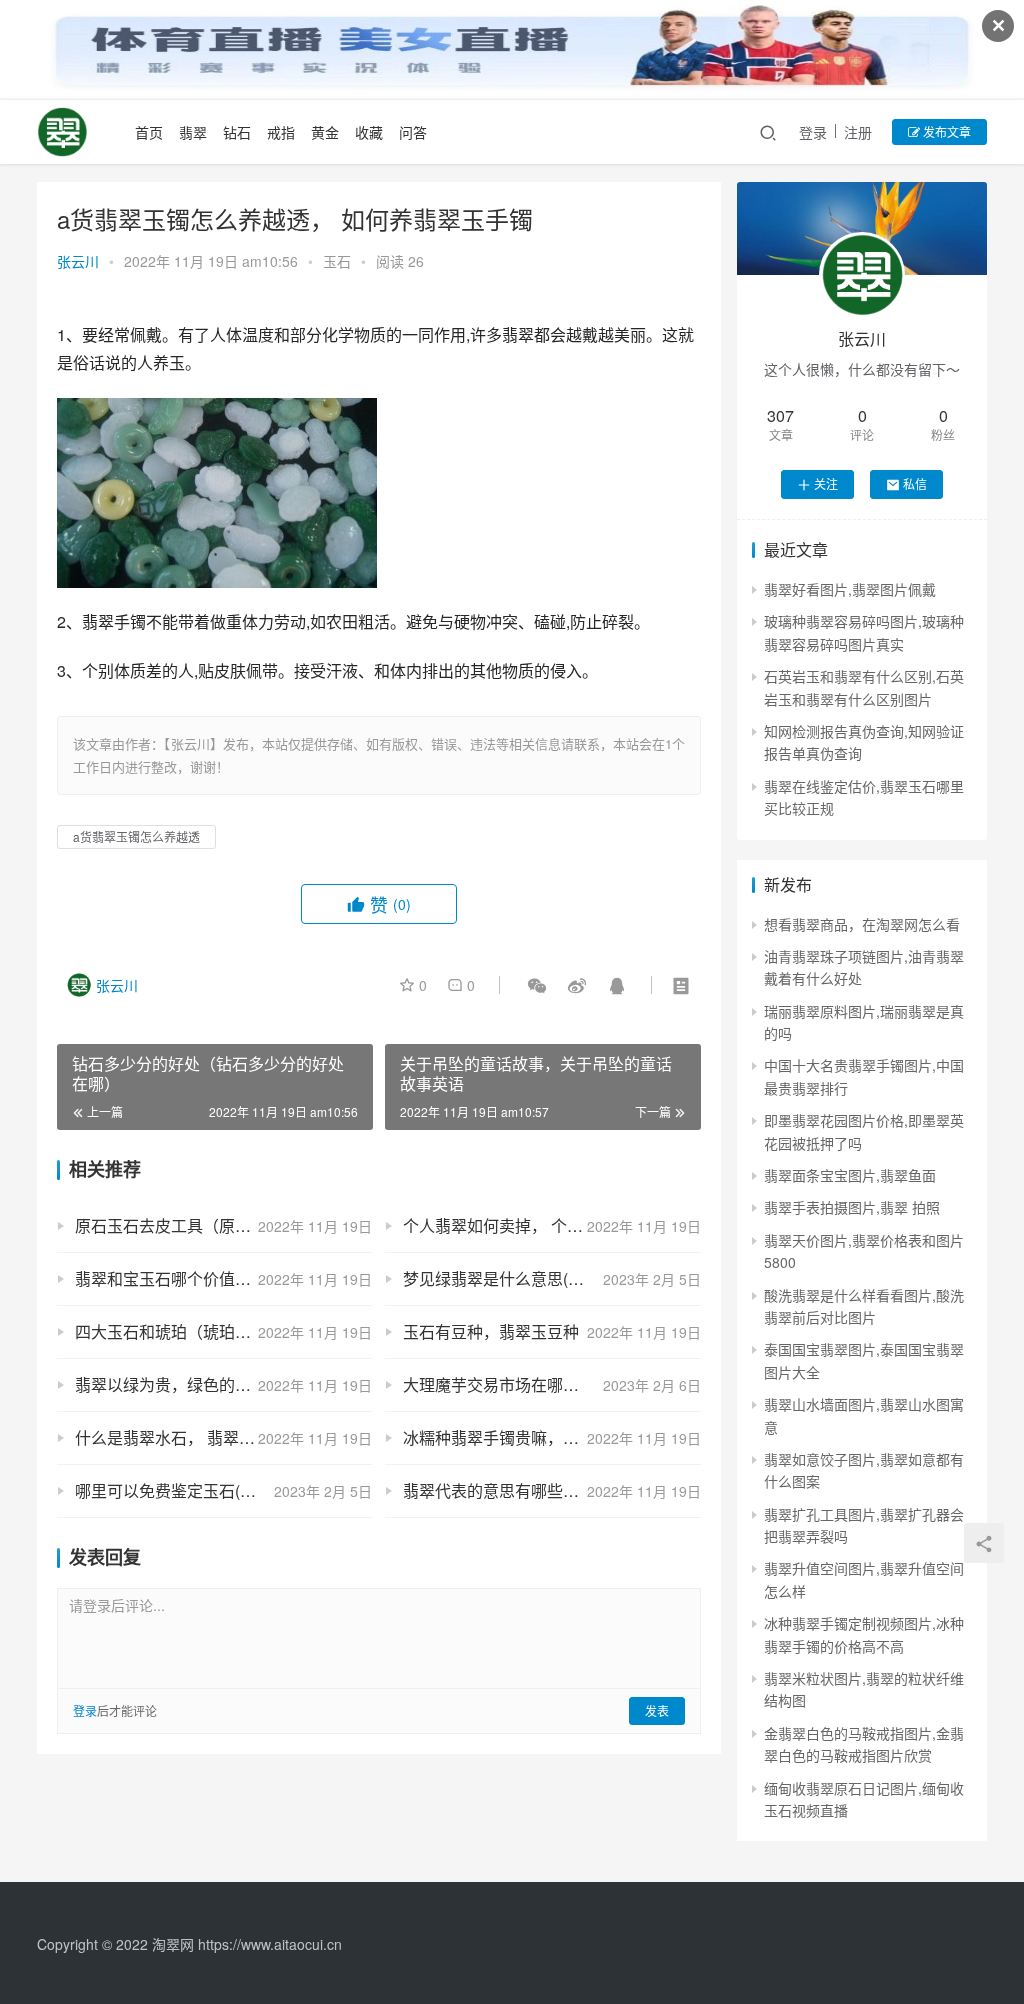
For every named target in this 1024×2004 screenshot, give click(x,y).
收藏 (369, 132)
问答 (413, 132)
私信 (915, 483)
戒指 (281, 132)
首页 (149, 132)
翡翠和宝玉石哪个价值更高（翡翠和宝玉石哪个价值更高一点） (223, 1278)
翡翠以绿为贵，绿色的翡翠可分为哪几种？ (223, 1384)
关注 (826, 483)
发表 (657, 1710)
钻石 (237, 132)
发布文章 (945, 131)
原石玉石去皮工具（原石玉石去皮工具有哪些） (223, 1225)
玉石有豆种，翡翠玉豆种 (491, 1331)
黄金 (325, 132)
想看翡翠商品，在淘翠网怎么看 (862, 924)
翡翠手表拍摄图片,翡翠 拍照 (852, 1207)
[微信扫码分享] (537, 985)
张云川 (78, 261)
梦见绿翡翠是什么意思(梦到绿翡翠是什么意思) (551, 1278)
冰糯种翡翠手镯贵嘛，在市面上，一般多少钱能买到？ (551, 1437)
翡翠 (193, 132)
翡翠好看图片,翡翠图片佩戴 (850, 589)
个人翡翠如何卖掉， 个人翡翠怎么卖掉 (541, 1225)
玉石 (337, 261)
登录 (813, 132)
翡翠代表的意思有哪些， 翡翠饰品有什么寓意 (551, 1490)
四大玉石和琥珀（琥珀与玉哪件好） (203, 1331)
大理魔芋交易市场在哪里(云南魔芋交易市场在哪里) (551, 1384)
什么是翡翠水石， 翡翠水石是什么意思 (213, 1437)
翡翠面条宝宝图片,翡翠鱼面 (850, 1175)
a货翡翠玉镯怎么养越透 (136, 836)
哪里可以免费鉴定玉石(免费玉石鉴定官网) (223, 1490)
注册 (858, 132)
